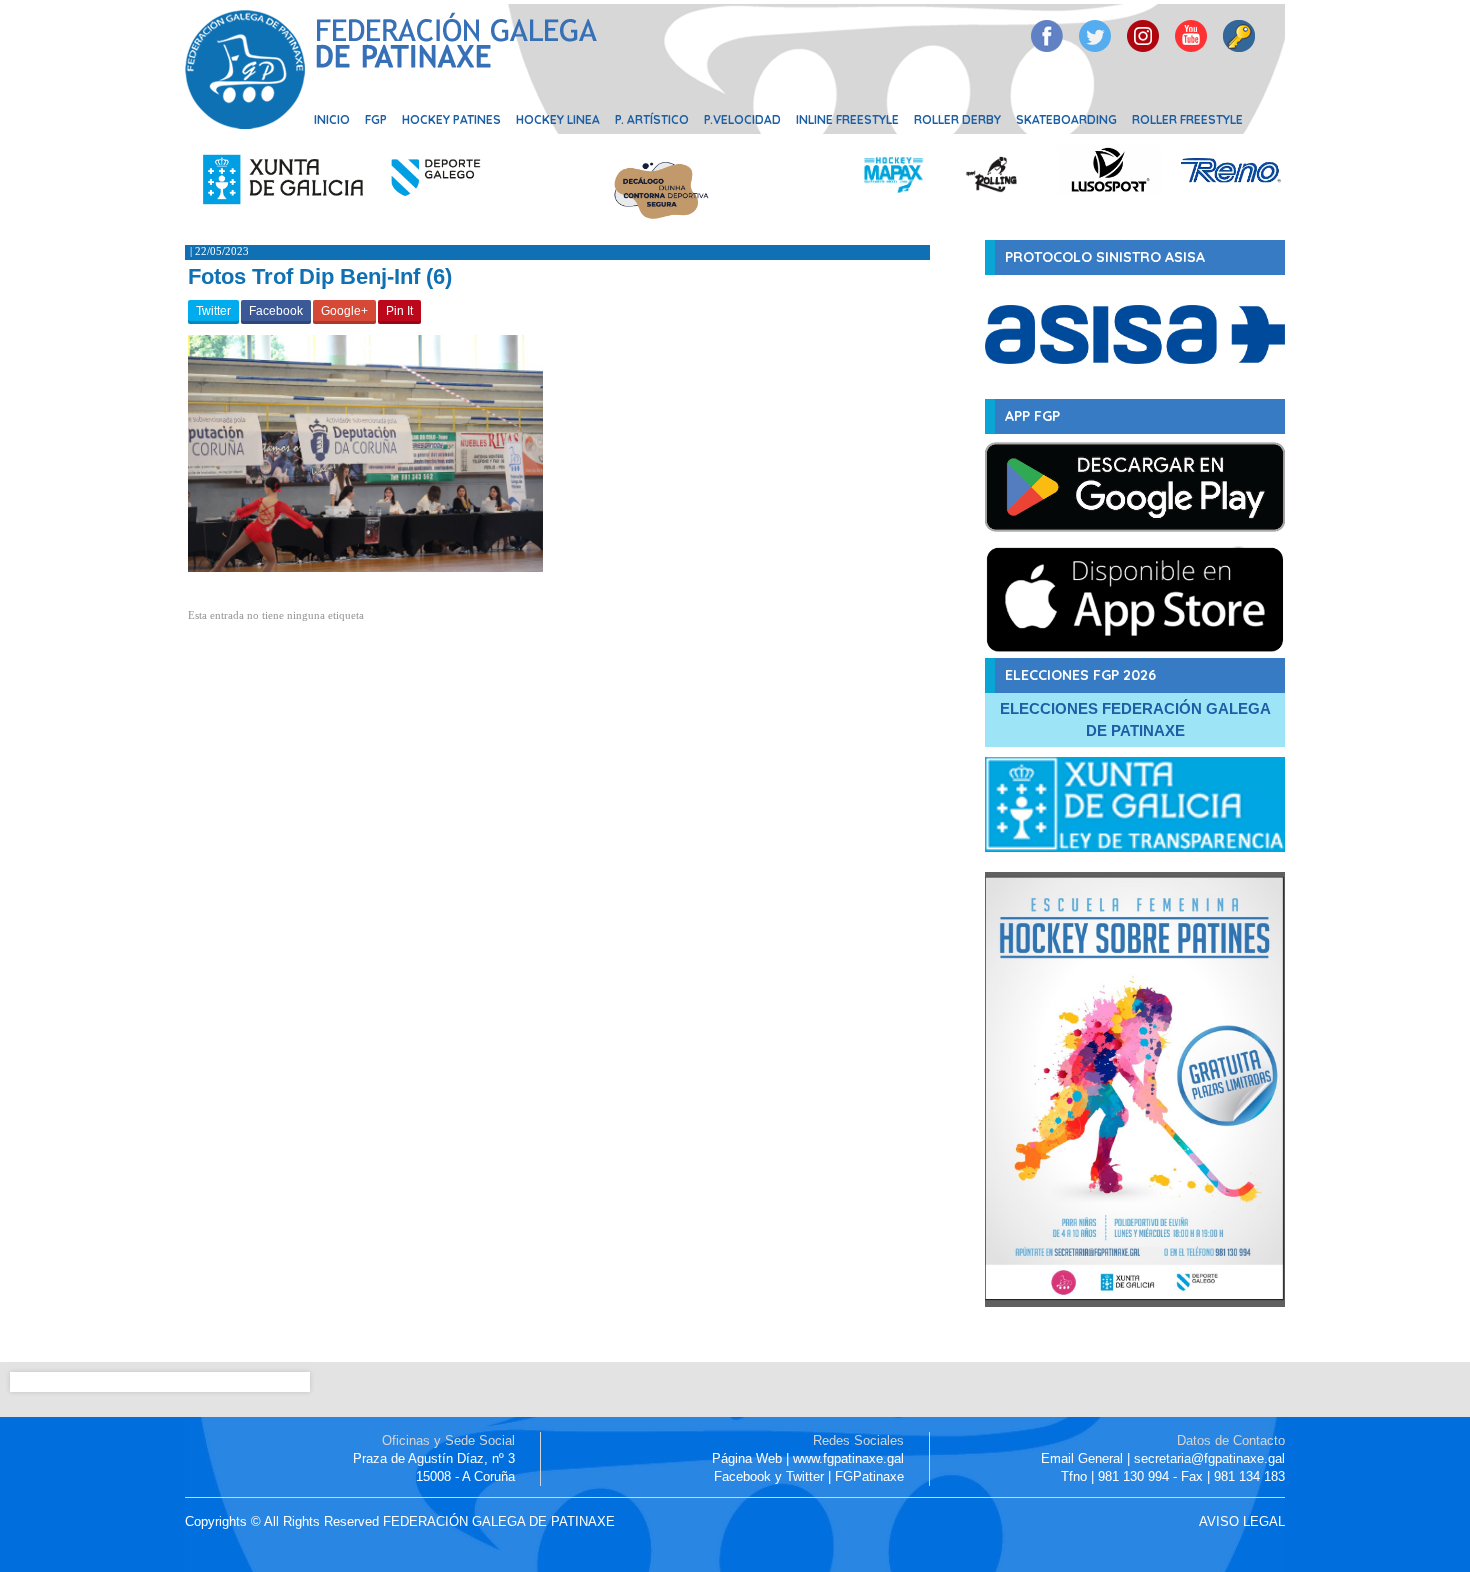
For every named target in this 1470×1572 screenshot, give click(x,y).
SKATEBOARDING (1066, 119)
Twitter (213, 311)
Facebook (276, 311)
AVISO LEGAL (1242, 1521)
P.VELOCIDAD (742, 119)
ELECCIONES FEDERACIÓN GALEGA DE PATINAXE (1135, 719)
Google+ (344, 311)
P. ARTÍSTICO (652, 119)
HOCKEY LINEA (558, 119)
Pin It (399, 311)
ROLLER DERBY (957, 119)
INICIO (332, 119)
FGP (376, 119)
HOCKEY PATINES (451, 119)
